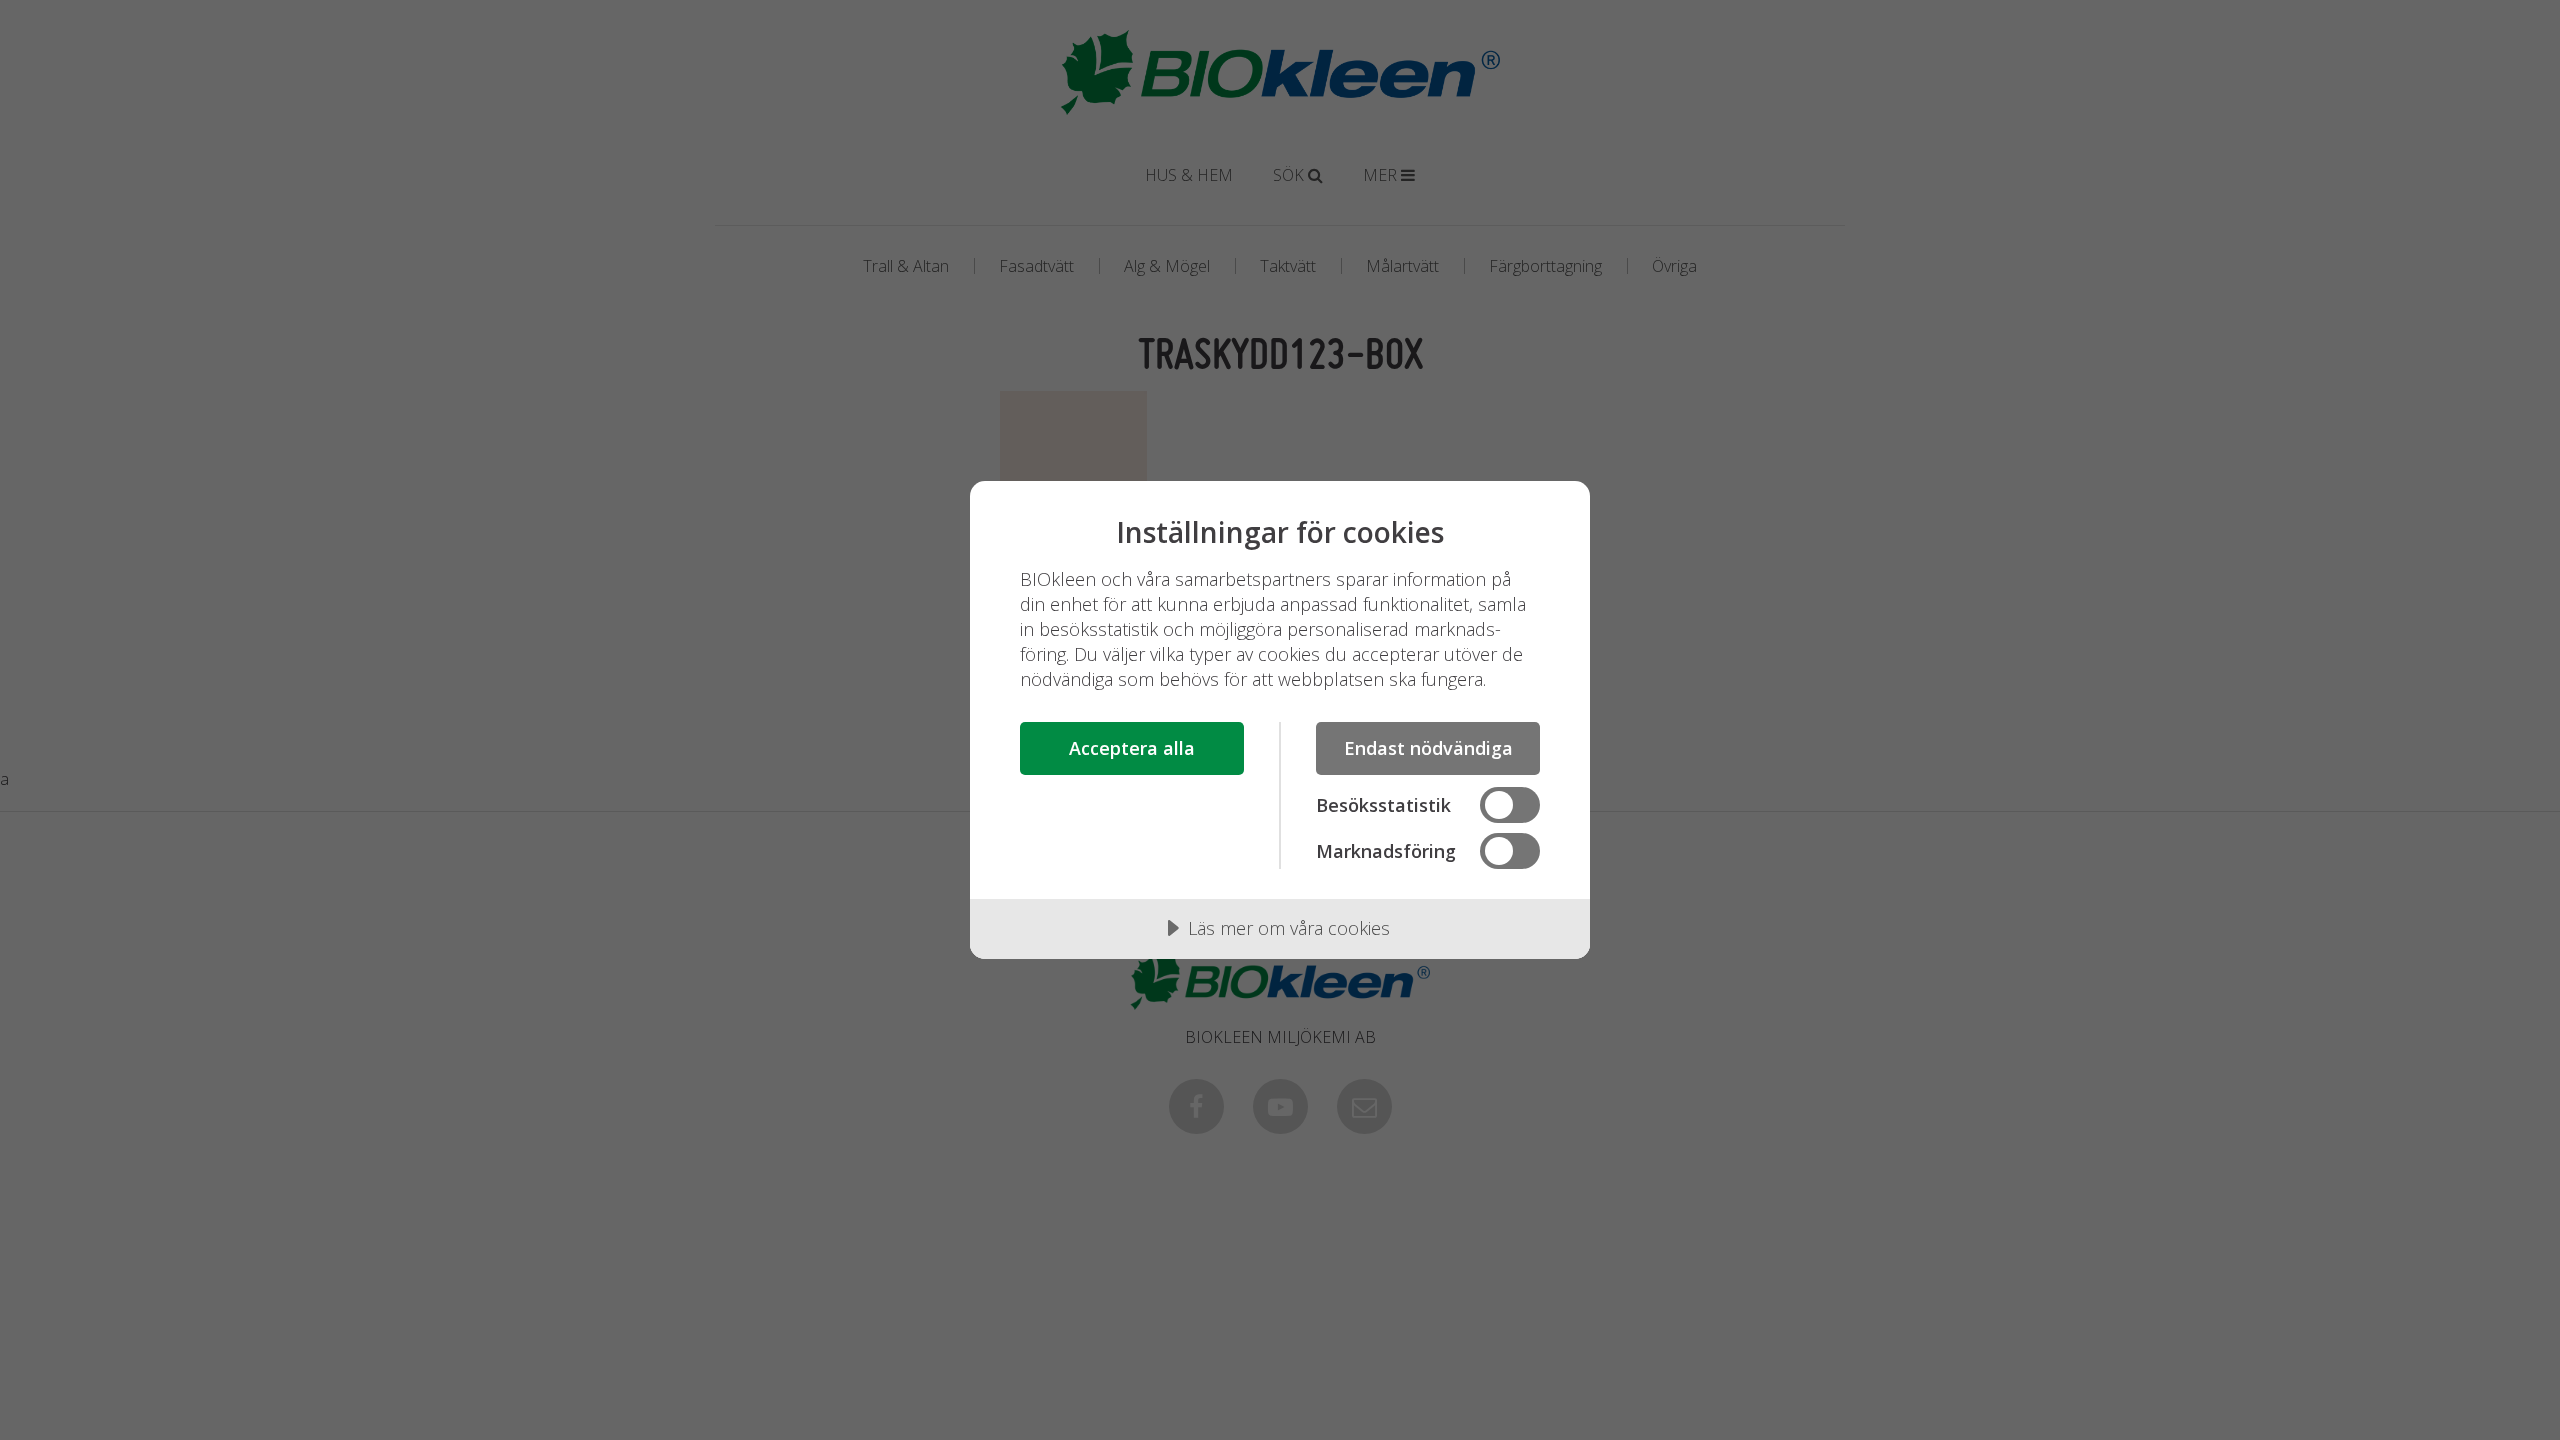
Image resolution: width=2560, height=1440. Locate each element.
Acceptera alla (1132, 748)
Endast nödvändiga (1428, 748)
